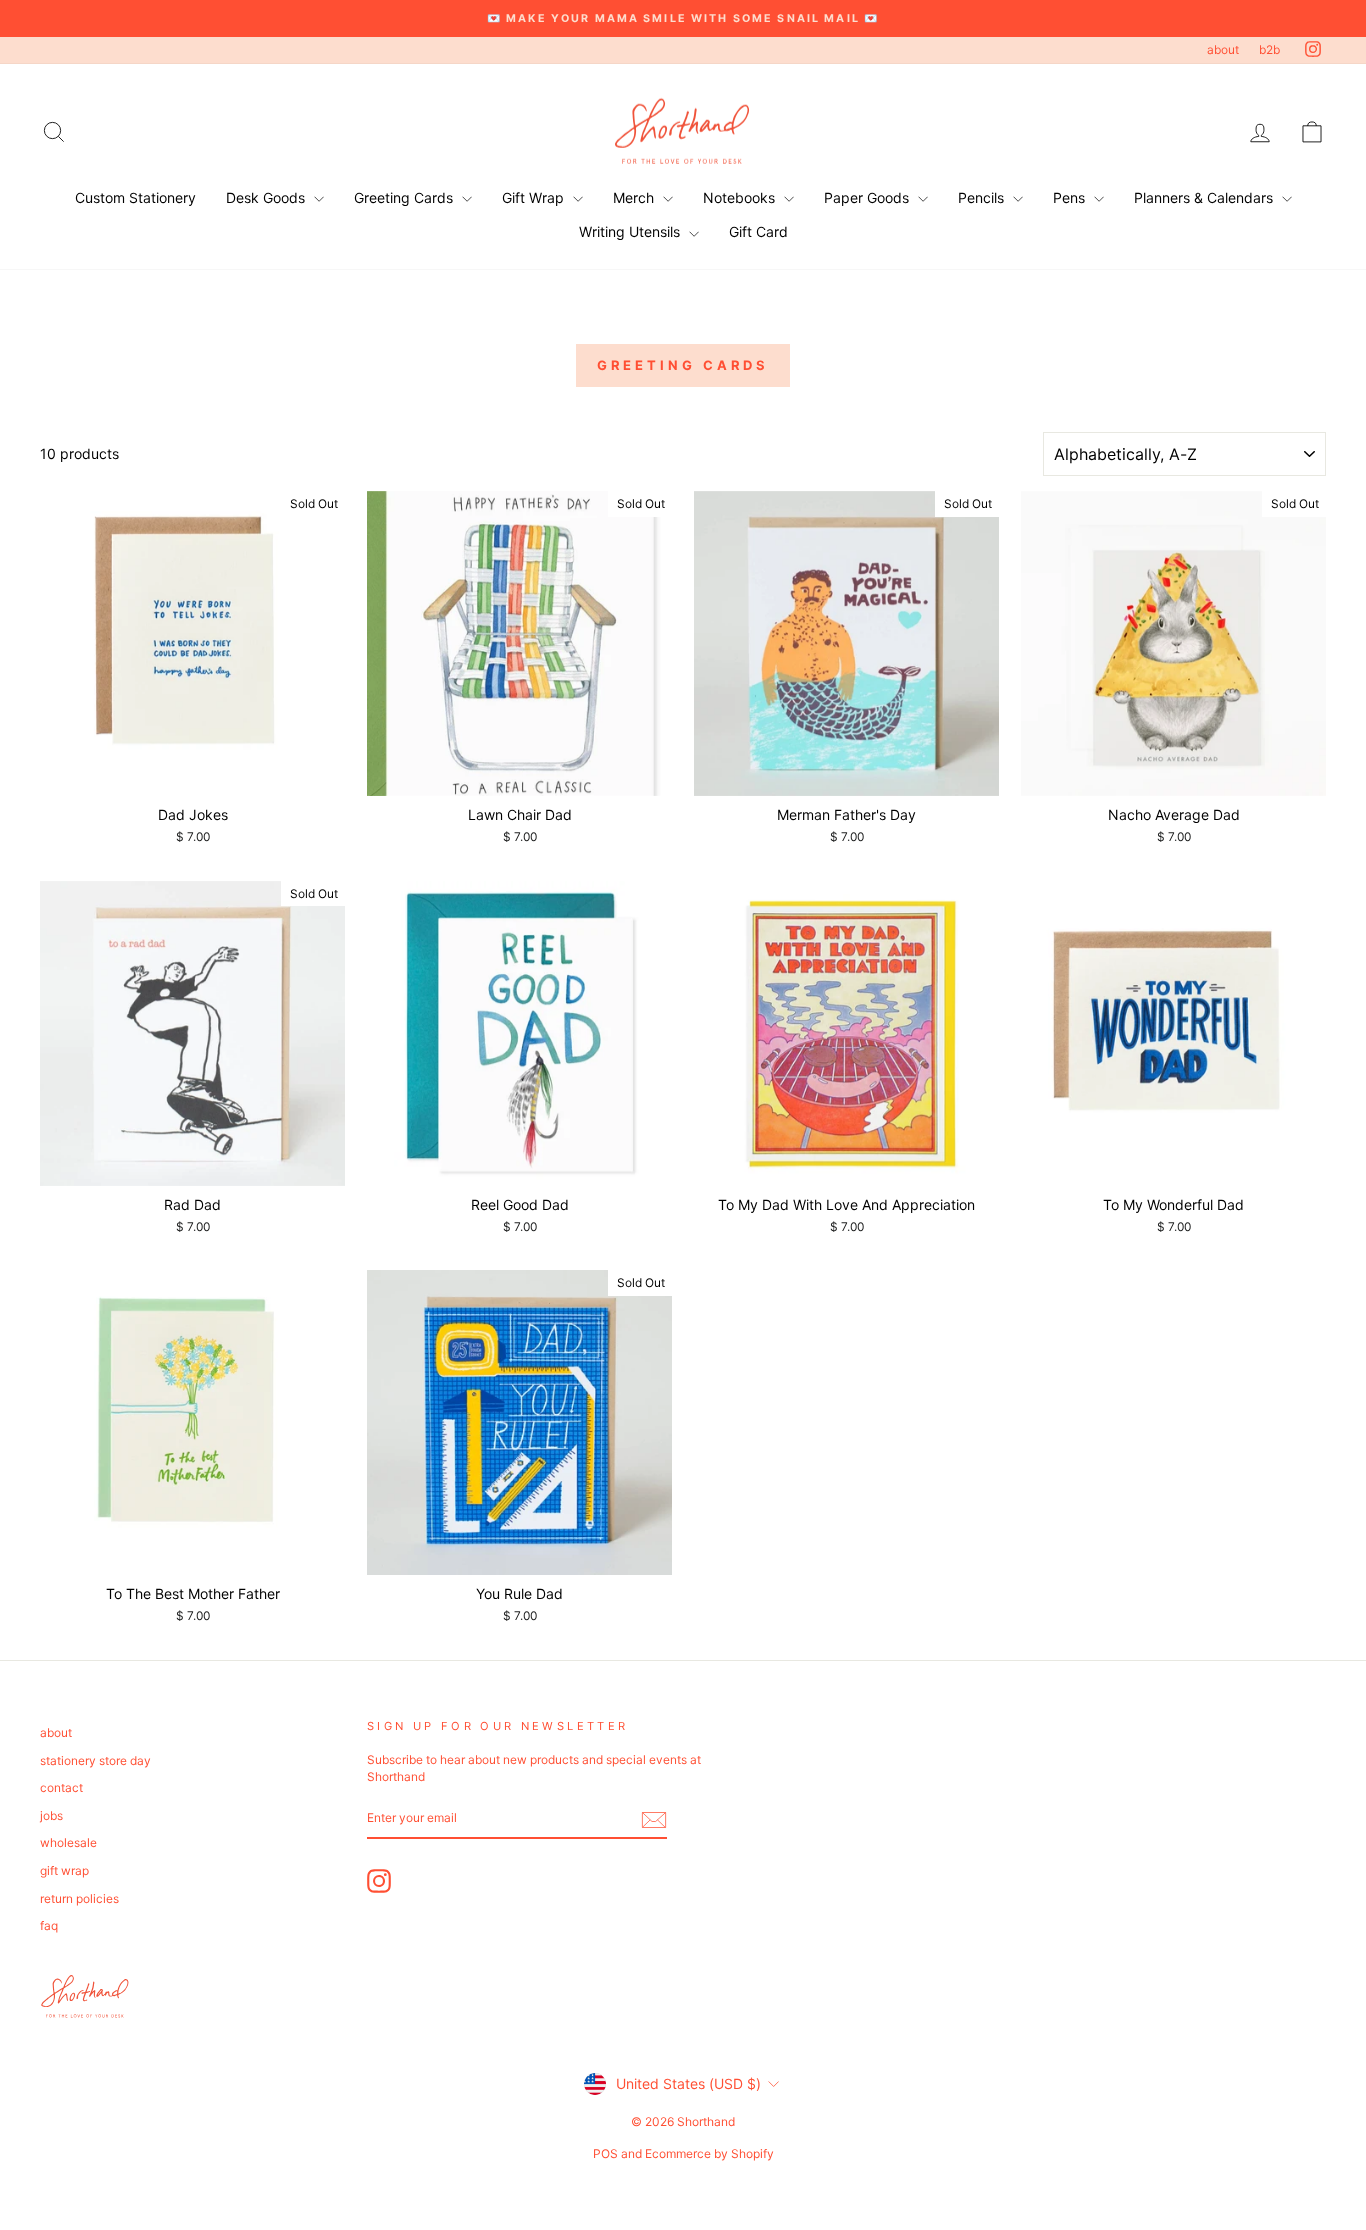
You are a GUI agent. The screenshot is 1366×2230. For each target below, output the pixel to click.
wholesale (68, 1842)
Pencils (983, 197)
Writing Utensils (631, 231)
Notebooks (741, 197)
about (1223, 49)
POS (605, 2153)
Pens (1071, 197)
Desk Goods (267, 197)
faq (49, 1925)
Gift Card (758, 231)
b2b (1269, 49)
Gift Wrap (535, 197)
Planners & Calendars (1205, 197)
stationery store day (95, 1760)
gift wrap (64, 1870)
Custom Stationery (135, 197)
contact (61, 1787)
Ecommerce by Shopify (709, 2153)
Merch (635, 197)
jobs (51, 1815)
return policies (79, 1898)
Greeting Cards (405, 197)
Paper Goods (868, 197)
